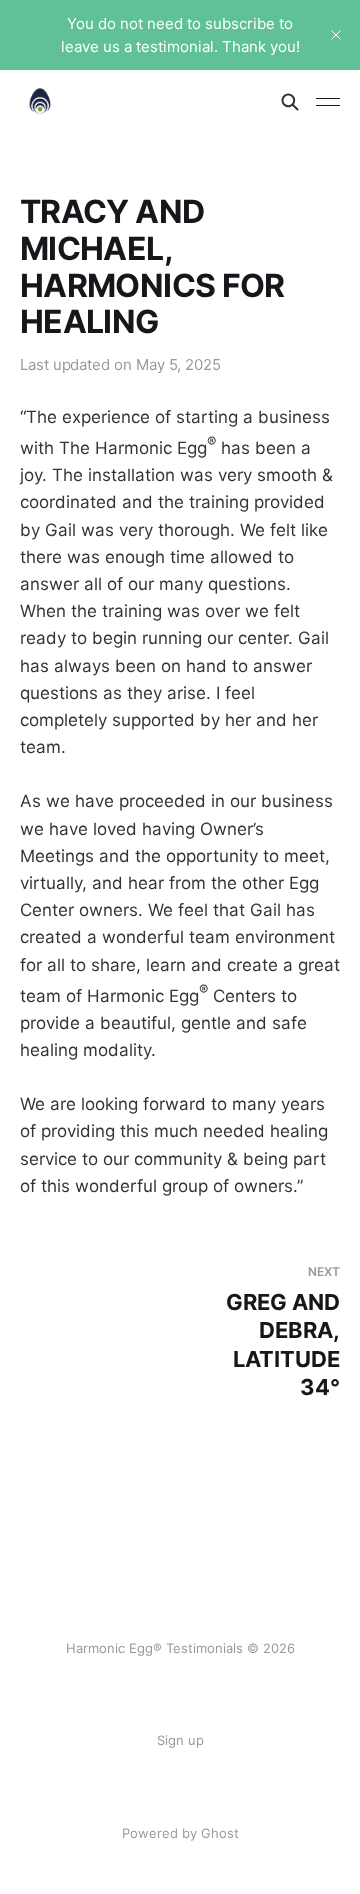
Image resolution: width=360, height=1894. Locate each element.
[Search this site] (290, 102)
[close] (336, 35)
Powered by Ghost (180, 1833)
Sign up (180, 1740)
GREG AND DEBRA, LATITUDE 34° (283, 1332)
